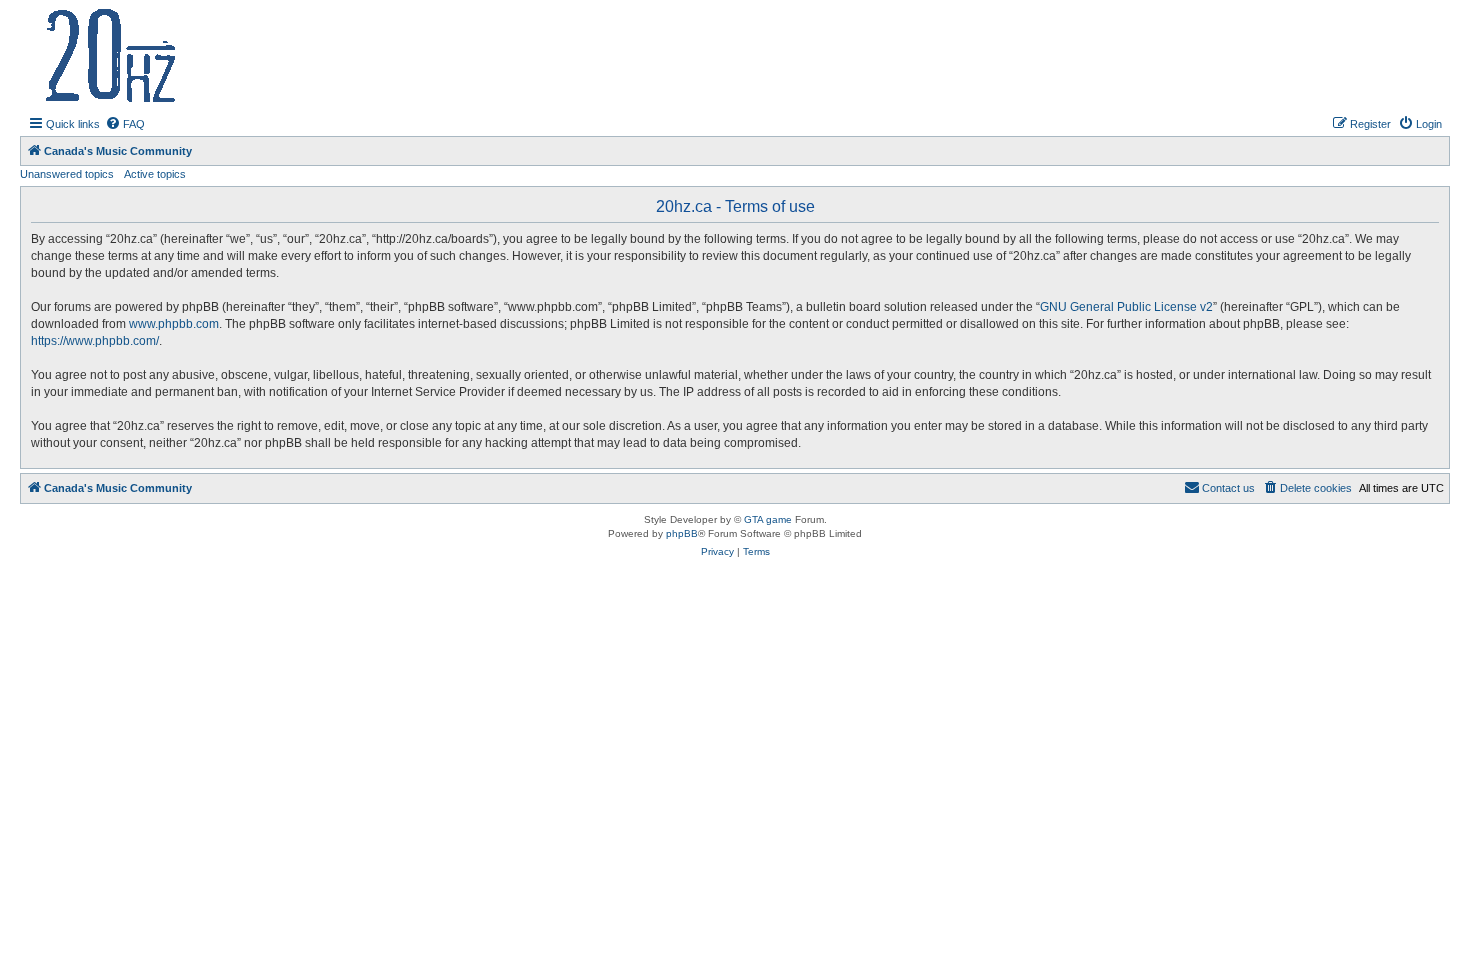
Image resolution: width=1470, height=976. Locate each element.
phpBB (682, 533)
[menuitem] (125, 124)
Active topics (155, 174)
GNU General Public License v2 (1126, 307)
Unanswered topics (67, 174)
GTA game (768, 519)
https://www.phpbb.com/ (95, 341)
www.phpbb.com (174, 324)
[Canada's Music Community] (198, 56)
